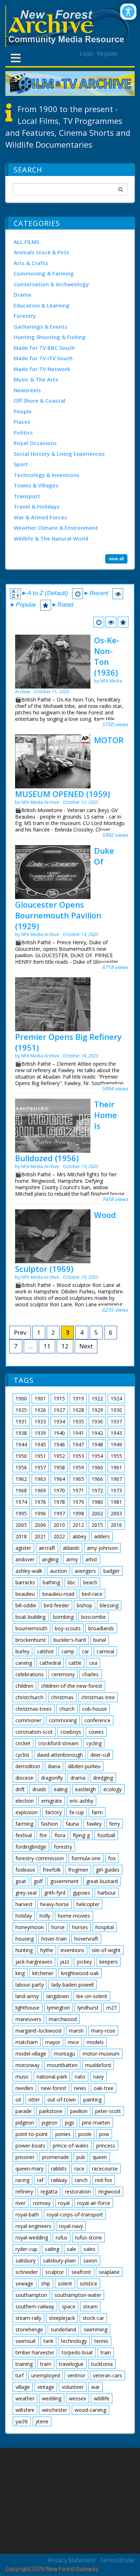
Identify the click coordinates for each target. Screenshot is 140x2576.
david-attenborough (60, 1755)
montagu (64, 2054)
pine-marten (96, 2123)
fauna (72, 1824)
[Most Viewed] (111, 622)
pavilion (79, 2111)
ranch (81, 2180)
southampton (31, 2295)
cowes (96, 1732)
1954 (97, 1456)
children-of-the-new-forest (72, 1686)
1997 (59, 1513)
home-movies (74, 1916)
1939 (40, 1433)
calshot (45, 1651)
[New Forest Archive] (70, 26)
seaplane (109, 2272)
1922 (97, 1398)
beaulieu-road (58, 1594)
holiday (24, 1916)
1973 (116, 1490)
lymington (59, 2008)
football (106, 1835)
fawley (94, 1824)
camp (68, 1651)
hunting (24, 1950)
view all (116, 559)
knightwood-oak (80, 1973)
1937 (116, 1421)
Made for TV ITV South (43, 358)
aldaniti (71, 1548)
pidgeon (25, 2123)
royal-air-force (94, 2203)
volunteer (73, 2387)
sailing (52, 2249)
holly (45, 1916)
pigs (70, 2123)
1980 (97, 1502)
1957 (40, 1467)
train (106, 2352)
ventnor (76, 2375)
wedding (52, 2398)
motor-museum (101, 2054)
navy (98, 2077)
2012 (78, 1525)
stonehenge (29, 2329)
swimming (95, 2329)
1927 (59, 1410)
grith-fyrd (55, 1893)
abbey (80, 1536)
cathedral (50, 1663)
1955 (116, 1456)
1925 (21, 1410)
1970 (59, 1490)
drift (20, 1789)
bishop (85, 1605)
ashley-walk (29, 1571)
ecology (113, 1789)
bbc (72, 1582)
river (20, 2203)
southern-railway (35, 2306)
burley (22, 1651)
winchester (55, 2410)
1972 (97, 1490)
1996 (40, 1513)
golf (38, 1881)
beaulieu (25, 1594)
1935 (78, 1421)
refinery (24, 2192)
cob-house (95, 1709)
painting (92, 2100)
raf (40, 2180)
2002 (97, 1513)
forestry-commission (40, 1858)
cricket (23, 1743)
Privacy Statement (71, 2560)
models (95, 2042)
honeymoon (30, 1927)
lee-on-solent (92, 1996)
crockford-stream (58, 1743)
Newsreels (27, 390)
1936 (97, 1421)
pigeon (50, 2123)
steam (90, 2306)
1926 (40, 1410)
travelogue (71, 2364)
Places (22, 422)
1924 (116, 1398)
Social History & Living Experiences (59, 454)
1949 (116, 1444)
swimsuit (26, 2341)
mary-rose (103, 2031)
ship (46, 2283)
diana (54, 1766)
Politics (23, 432)
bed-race (92, 1594)
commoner (28, 1720)
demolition (28, 1766)
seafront (81, 2272)
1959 (78, 1467)
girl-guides (108, 1870)
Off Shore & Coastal (39, 400)
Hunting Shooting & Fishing (50, 337)
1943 (116, 1433)
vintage (46, 2387)
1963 (40, 1479)
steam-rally (28, 2318)
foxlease (25, 1870)
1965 (78, 1479)
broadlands (101, 1628)
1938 (21, 1433)
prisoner (25, 2157)
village (23, 2387)
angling (50, 1559)
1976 (40, 1502)
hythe (47, 1950)
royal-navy (71, 2226)
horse (58, 1927)
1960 (97, 1467)
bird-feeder (57, 1605)
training (24, 2364)
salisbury (25, 2260)
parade (24, 2111)
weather (25, 2398)
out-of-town (62, 2100)
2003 (116, 1513)
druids (39, 1789)
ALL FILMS (26, 242)
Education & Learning (42, 305)
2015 (97, 1525)
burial (100, 1640)
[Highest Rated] (123, 622)
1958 (59, 1467)
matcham (27, 2042)
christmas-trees (34, 1709)
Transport (27, 496)
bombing (63, 1617)
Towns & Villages (36, 485)
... (31, 1346)
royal (64, 2203)
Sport (21, 464)
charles (90, 1674)
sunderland (63, 2329)
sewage (24, 2283)
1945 (40, 1444)
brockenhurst (31, 1640)
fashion (50, 1824)
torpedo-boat (77, 2352)
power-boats (30, 2146)
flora (60, 1835)
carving (24, 1663)
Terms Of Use (118, 2560)
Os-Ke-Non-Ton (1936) (107, 656)
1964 (59, 1479)
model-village (31, 2054)
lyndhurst (88, 2008)
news (80, 2088)
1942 (97, 1433)
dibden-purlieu (84, 1766)
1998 (78, 1513)
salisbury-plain (59, 2260)
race (79, 2169)
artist (91, 1559)
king (20, 1973)
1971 (78, 1490)
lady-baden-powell (73, 1985)
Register (108, 54)
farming (24, 1824)
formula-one (86, 1858)
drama (78, 1778)
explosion (27, 1812)
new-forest (54, 2088)
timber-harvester (35, 2352)
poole (85, 2134)
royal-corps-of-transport (75, 2214)
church (67, 1709)
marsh (76, 2031)
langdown (58, 1996)
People (23, 411)
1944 (21, 1444)
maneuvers (28, 2019)
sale (71, 2249)
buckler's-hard (70, 1640)
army (72, 1559)
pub (81, 2157)
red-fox (104, 2180)
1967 (116, 1479)
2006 (40, 1525)
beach (90, 1582)
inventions (73, 1950)
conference (97, 1720)
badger (111, 1571)
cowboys (71, 1732)
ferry (115, 1824)
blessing (109, 1605)
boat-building (31, 1617)
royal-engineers (33, 2226)
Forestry (25, 316)
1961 (116, 1467)
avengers (85, 1571)
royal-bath (27, 2214)
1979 (78, 1502)
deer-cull (100, 1755)
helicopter (88, 1904)
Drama (22, 295)
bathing (51, 1582)
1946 (59, 1444)
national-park (52, 2077)
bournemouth (31, 1628)
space (69, 2306)
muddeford (98, 2065)
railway (59, 2180)
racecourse (105, 2169)
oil (18, 2100)
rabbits (59, 2169)
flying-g (81, 1835)
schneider (27, 2272)
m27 (111, 2008)
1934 (59, 1421)
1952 (59, 1456)
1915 (59, 1398)
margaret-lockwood (38, 2031)
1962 (21, 1479)
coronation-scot (34, 1732)
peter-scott (108, 2111)
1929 (97, 1410)
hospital (105, 1927)
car (85, 1651)
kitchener (43, 1973)
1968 (21, 1490)
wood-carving (90, 2410)
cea (93, 1663)
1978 (59, 1502)
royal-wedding (32, 2237)
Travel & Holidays (37, 506)
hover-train (54, 1939)
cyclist (22, 1755)
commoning (63, 1720)
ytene (42, 2421)
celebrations (30, 1674)
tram (46, 2364)
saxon (90, 2260)
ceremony (63, 1674)
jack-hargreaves (34, 1962)
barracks (25, 1582)
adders (102, 1536)
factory (53, 1812)
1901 (40, 1398)
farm (97, 1812)
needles (24, 2088)
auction (59, 1571)
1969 (40, 1490)
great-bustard (102, 1881)
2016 (116, 1525)
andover (25, 1559)
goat (21, 1881)
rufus (62, 2237)
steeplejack (62, 2318)
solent (65, 2283)
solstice (88, 2283)
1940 (59, 1433)
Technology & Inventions (46, 475)
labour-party (30, 1985)
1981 (116, 1502)
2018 (21, 1536)
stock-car (93, 2318)
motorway (27, 2065)
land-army (27, 1996)
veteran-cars (108, 2375)
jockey (84, 1962)
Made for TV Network (42, 369)
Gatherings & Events (41, 326)
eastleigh (85, 1789)
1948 (97, 1444)
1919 (78, 1398)
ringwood (109, 2192)
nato (80, 2077)
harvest (24, 1904)
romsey (42, 2203)
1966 (97, 1479)
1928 (78, 1410)
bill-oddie (26, 1605)
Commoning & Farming (44, 273)
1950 (21, 1456)
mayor (53, 2042)
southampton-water (78, 2295)
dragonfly (52, 1778)
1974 (21, 1502)
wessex (78, 2398)
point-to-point (32, 2134)
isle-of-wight (106, 1950)
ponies (63, 2134)
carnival (105, 1651)
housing (25, 1939)
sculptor (55, 2272)
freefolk (52, 1870)
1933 (40, 1421)
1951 (40, 1456)
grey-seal (26, 1893)
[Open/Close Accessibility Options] (128, 12)
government (64, 1881)
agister (23, 1548)
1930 (116, 1410)
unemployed (46, 2375)
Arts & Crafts (31, 263)
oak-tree (104, 2088)
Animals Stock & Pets (41, 252)
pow (104, 2134)
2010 (59, 1525)
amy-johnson (102, 1548)
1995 (21, 1513)
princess (106, 2146)
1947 (78, 1444)
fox (112, 1858)
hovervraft (86, 1939)
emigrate (52, 1801)
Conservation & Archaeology (51, 284)
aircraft (47, 1548)
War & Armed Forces (40, 517)
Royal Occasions (35, 443)
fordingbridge (31, 1847)
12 (65, 1346)
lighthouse (27, 2008)
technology (74, 2341)
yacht (22, 2421)
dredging (103, 1778)
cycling (94, 1743)
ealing (61, 1789)
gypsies (81, 1893)
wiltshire (25, 2410)
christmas (62, 1697)
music (22, 2077)
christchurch (29, 1697)
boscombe (94, 1617)
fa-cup (77, 1812)
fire (43, 1835)
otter (34, 2100)
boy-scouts (68, 1628)
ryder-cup (26, 2249)
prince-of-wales (71, 2146)
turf (20, 2375)
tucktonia (102, 2364)
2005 (21, 1525)
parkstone (51, 2111)
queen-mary (29, 2169)
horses (80, 1927)
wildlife (102, 2398)
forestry (63, 1847)
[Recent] (99, 622)
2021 (40, 1536)
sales (90, 2249)
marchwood (63, 2019)
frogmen (78, 1870)
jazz (65, 1962)
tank (48, 2341)
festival (24, 1835)
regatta (49, 2192)
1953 (78, 1456)
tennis (101, 2341)
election (25, 1801)
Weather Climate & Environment (56, 528)
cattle (75, 1663)
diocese (24, 1778)
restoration (78, 2192)
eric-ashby (81, 1801)
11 (47, 1346)
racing (22, 2180)
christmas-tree (98, 1697)
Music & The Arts (36, 379)
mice (73, 2042)
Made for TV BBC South (44, 348)
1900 (21, 1398)
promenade (55, 2157)
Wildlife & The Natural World (51, 538)
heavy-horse (55, 1904)
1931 (21, 1421)
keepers (109, 1962)
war (95, 2387)
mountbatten (62, 2065)
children (24, 1686)
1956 (21, 1467)
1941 (78, 1433)
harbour (107, 1893)
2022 (59, 1536)
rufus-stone (88, 2237)
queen (100, 2157)
